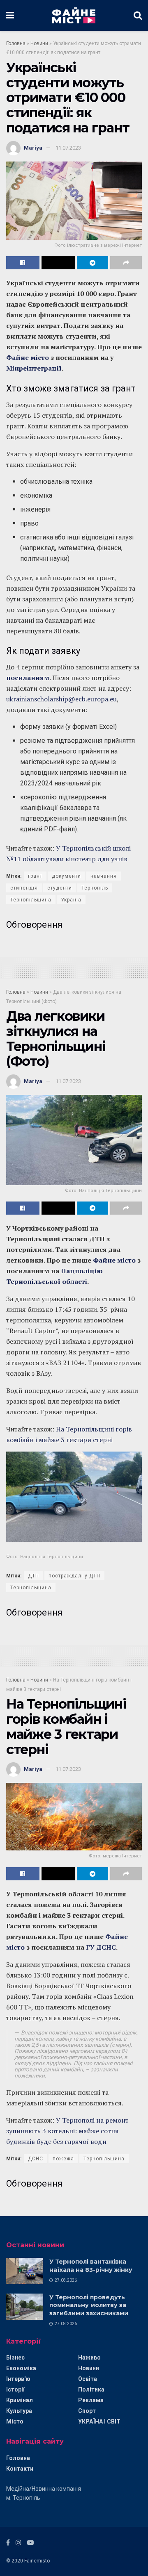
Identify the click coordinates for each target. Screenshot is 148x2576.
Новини (39, 43)
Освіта (88, 2379)
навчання (104, 876)
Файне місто (28, 357)
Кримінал (20, 2400)
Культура (19, 2411)
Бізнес (15, 2358)
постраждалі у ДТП (74, 1576)
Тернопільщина (31, 900)
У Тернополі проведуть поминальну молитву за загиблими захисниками (89, 2305)
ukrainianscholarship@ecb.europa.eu (61, 699)
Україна (71, 900)
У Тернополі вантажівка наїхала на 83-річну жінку (91, 2266)
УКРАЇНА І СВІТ (99, 2421)
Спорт (87, 2411)
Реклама (91, 2400)
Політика (91, 2389)
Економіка (21, 2368)
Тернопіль (95, 888)
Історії (15, 2389)
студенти (60, 888)
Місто (15, 2421)
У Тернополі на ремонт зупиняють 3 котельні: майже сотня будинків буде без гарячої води (67, 2131)
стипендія (24, 888)
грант (35, 876)
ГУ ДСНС (100, 1947)
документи (66, 876)
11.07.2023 (68, 148)
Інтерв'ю (18, 2379)
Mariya (33, 148)
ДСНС (36, 2159)
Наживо (89, 2358)
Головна (16, 43)
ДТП (34, 1576)
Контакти (20, 2469)
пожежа (63, 2159)
